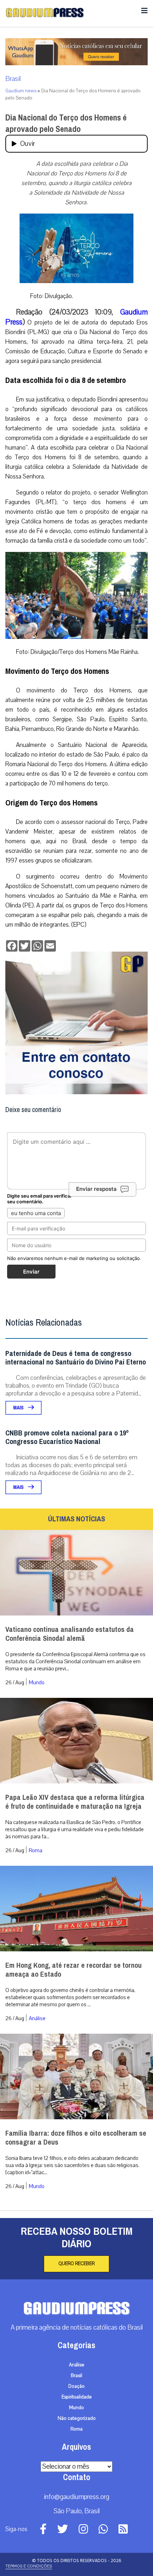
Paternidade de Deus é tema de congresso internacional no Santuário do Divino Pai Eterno (76, 1358)
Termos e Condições (29, 2566)
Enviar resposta (96, 1189)
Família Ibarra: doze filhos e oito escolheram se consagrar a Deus (76, 2138)
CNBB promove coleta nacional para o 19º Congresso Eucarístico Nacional (67, 1437)
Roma (36, 1850)
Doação (76, 2386)
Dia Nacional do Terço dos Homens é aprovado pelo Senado (66, 123)
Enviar (31, 1272)
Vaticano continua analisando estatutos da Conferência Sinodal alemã (70, 1634)
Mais (19, 1408)
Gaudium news (21, 91)
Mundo (37, 1683)
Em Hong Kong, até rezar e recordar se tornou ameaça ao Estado (73, 1970)
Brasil (13, 79)
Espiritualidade (77, 2397)
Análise (37, 2018)
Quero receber (76, 2264)
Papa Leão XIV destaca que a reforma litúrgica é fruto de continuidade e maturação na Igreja (75, 1802)
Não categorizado (77, 2418)
